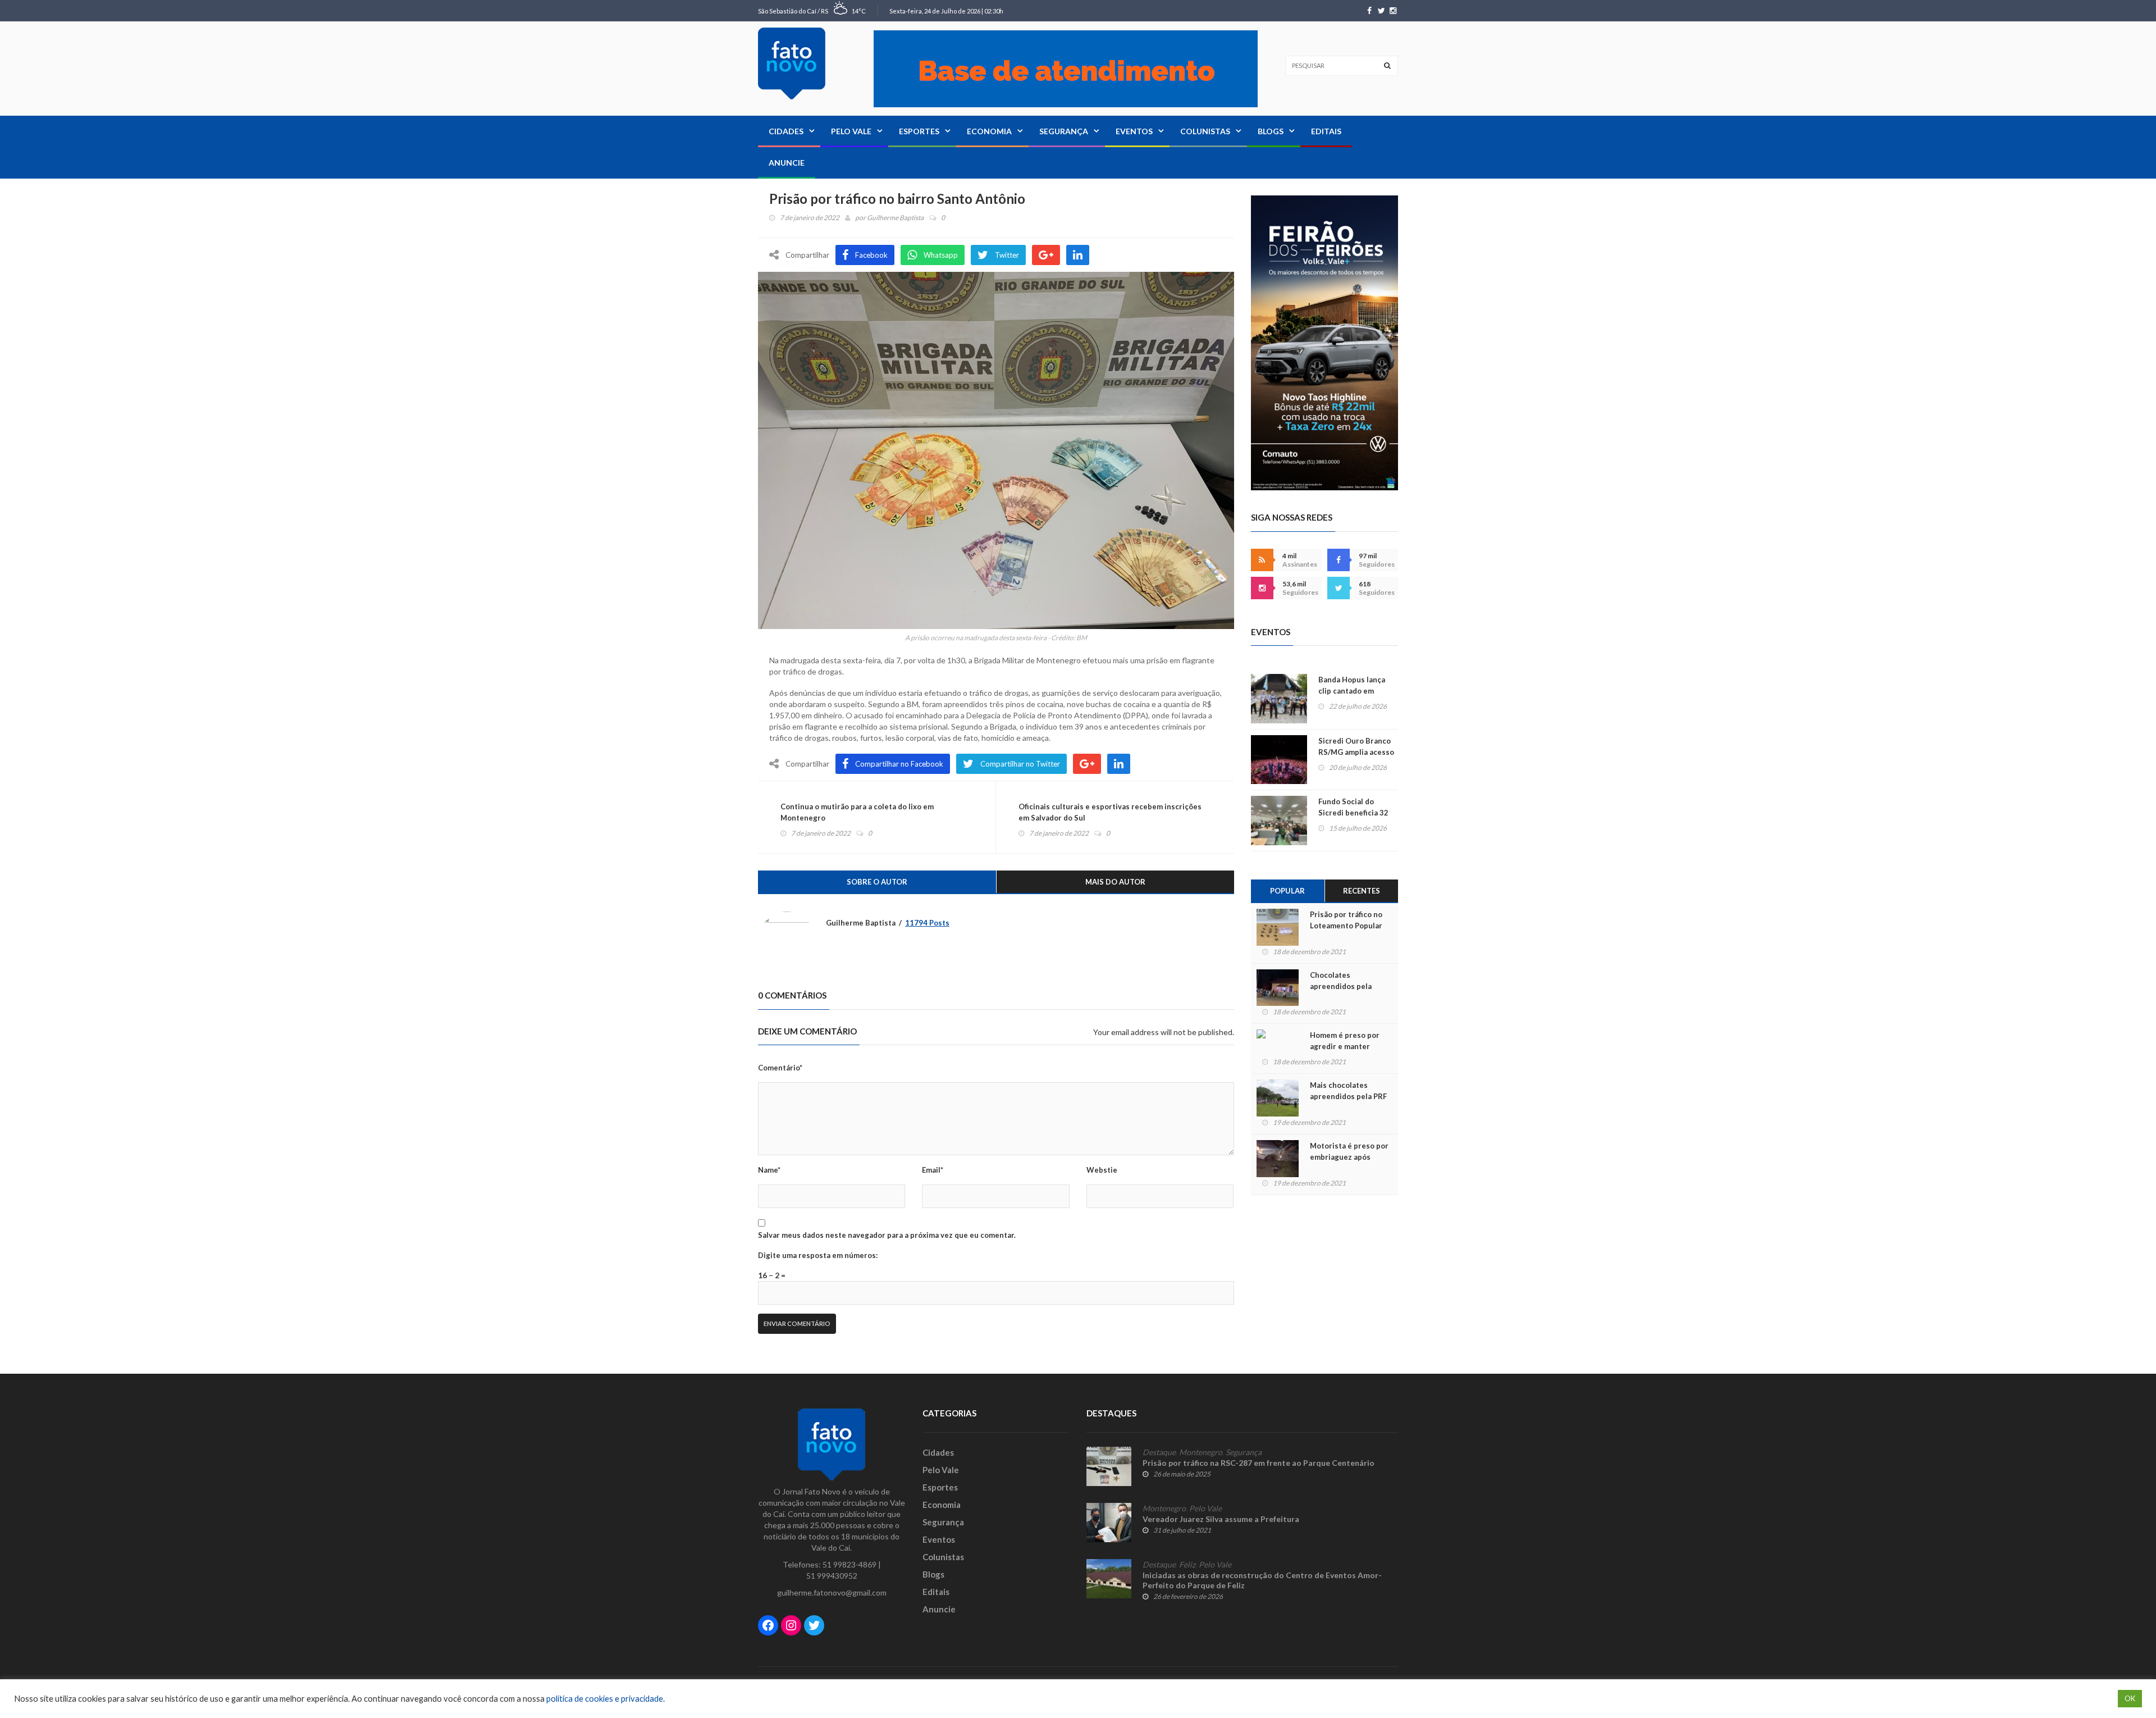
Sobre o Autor (877, 882)
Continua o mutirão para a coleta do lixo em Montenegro (857, 812)
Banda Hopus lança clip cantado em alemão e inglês (1352, 691)
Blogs (1271, 131)
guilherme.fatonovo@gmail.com (832, 1592)
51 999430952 (832, 1576)
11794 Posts (927, 923)
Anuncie (787, 163)
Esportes (919, 131)
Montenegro (1201, 1452)
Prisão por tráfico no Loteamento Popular (1346, 920)
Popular (1287, 891)
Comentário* (780, 1068)
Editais (1326, 131)
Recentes (1362, 891)
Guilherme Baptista (895, 218)
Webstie (1102, 1170)
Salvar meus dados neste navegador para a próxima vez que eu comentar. (887, 1235)
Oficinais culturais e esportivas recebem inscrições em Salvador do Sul (1110, 812)
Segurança (1064, 131)
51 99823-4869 (849, 1564)
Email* (933, 1170)
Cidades (786, 131)
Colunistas (1205, 131)
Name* (769, 1170)
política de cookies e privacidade (605, 1699)
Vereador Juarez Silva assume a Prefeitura (1221, 1519)
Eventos (1134, 131)
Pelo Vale (851, 131)
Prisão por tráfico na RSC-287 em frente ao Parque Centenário (1259, 1463)
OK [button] (2130, 1698)
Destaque (1159, 1452)
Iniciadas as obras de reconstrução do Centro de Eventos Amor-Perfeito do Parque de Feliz (1262, 1580)
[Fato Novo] (792, 63)
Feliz (1187, 1565)
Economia (989, 131)
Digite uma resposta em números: (818, 1255)
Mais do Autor (1115, 882)
